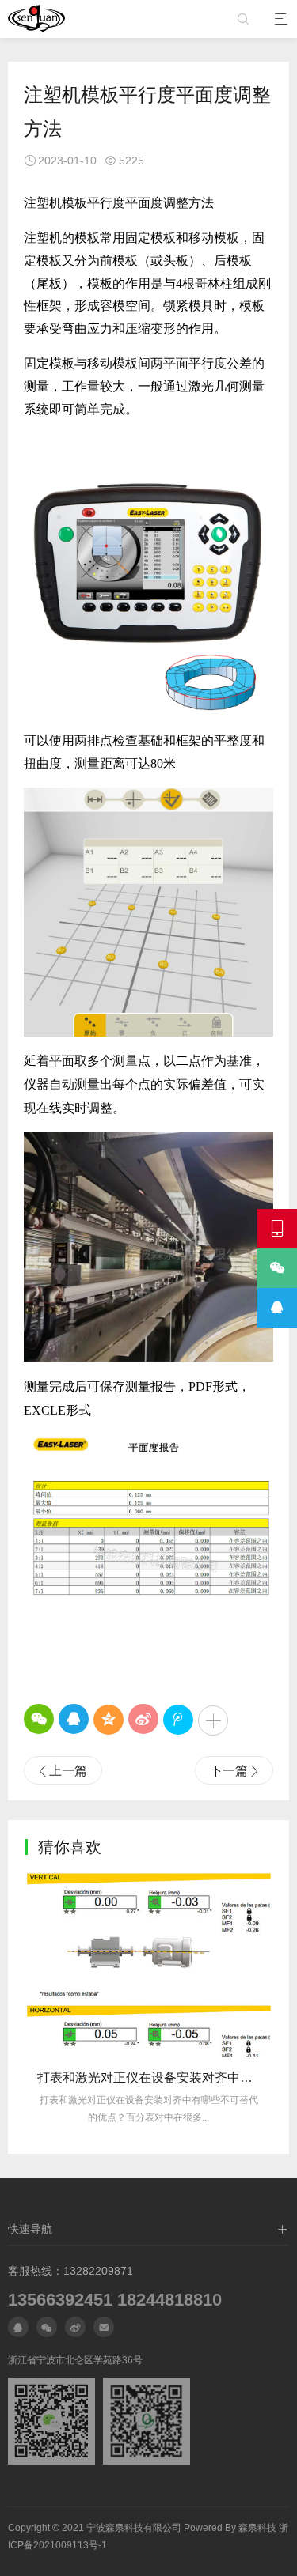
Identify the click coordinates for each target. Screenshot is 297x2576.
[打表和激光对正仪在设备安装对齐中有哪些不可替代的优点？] (148, 1964)
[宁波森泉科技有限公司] (36, 19)
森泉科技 (257, 2528)
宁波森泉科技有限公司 (134, 2528)
